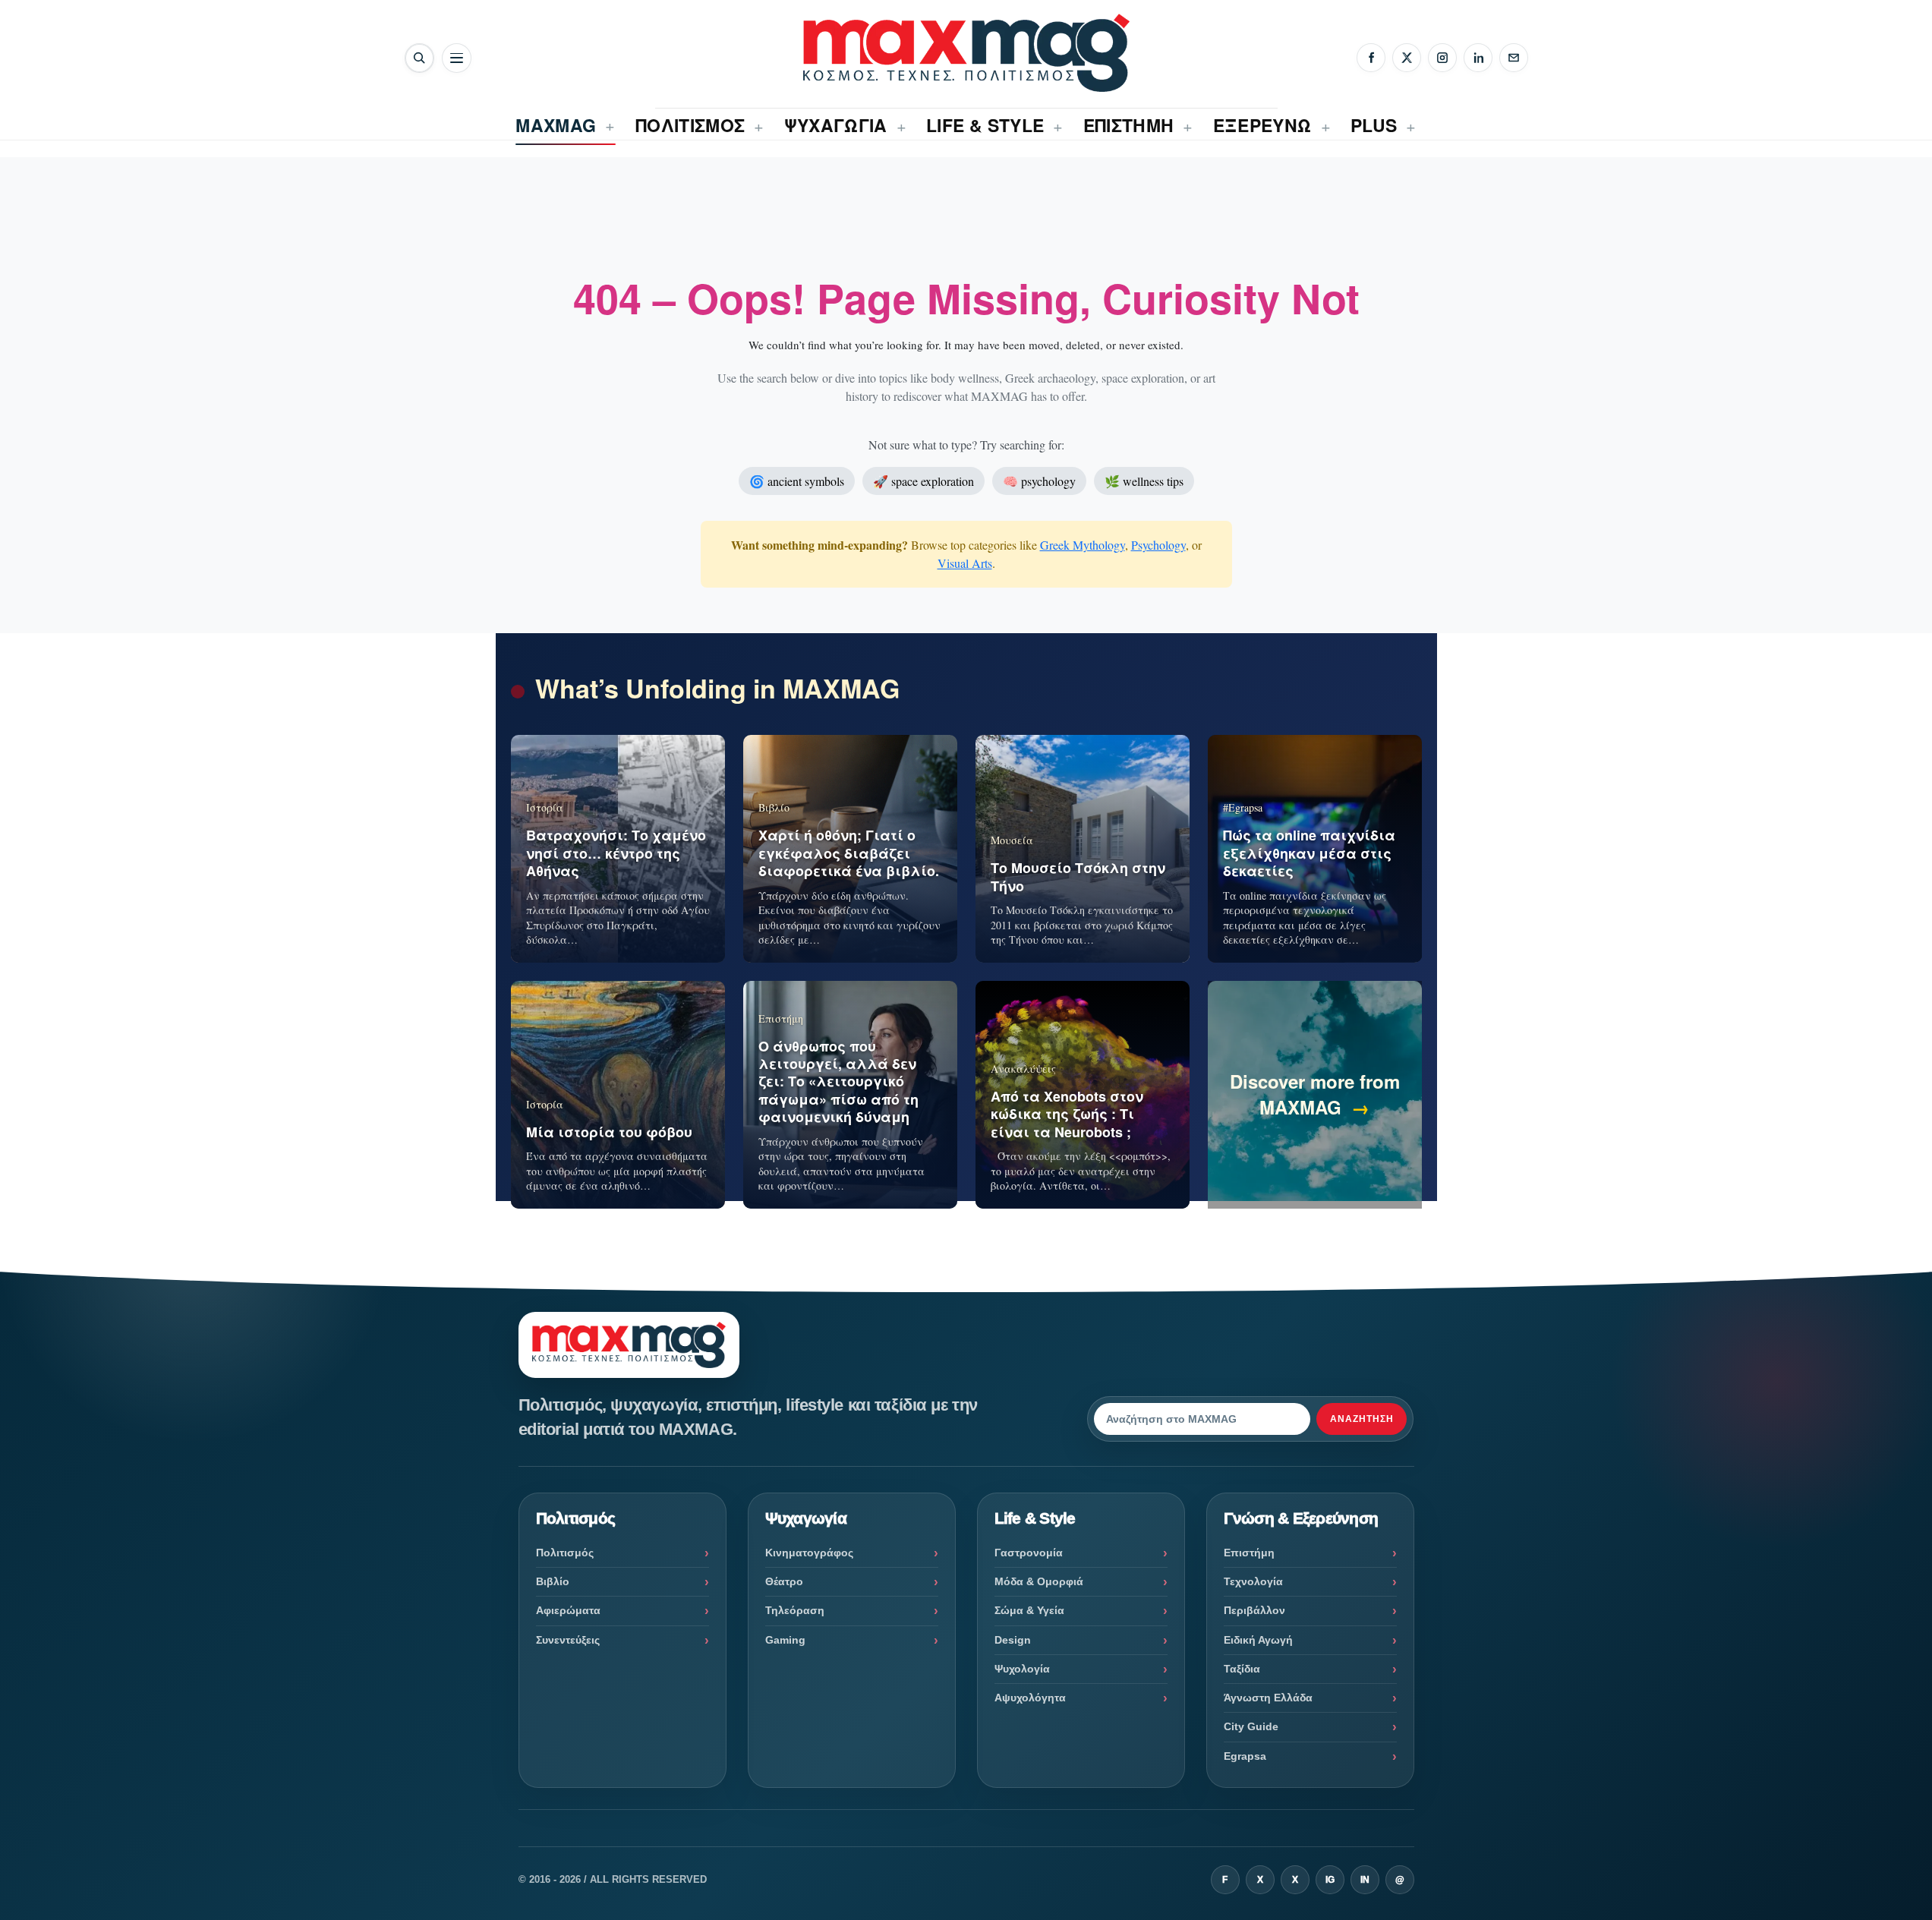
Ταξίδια (1242, 1669)
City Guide (1251, 1726)
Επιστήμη (1249, 1553)
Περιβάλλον (1254, 1610)
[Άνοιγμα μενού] (457, 58)
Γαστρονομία (1029, 1553)
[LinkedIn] (1478, 58)
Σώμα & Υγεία (1029, 1610)
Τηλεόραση (795, 1610)
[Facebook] (1371, 58)
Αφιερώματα (568, 1610)
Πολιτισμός (565, 1553)
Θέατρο (784, 1581)
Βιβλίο (553, 1581)
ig (1330, 1880)
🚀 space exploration (923, 481)
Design (1013, 1640)
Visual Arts (965, 563)
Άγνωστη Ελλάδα (1268, 1698)
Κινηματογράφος (809, 1553)
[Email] (1514, 58)
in (1365, 1880)
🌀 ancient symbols (797, 481)
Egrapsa (1245, 1756)
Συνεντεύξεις (568, 1640)
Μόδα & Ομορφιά (1039, 1581)
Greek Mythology (1083, 545)
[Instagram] (1442, 58)
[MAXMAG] (966, 53)
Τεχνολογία (1253, 1581)
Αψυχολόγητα (1030, 1698)
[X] (1407, 58)
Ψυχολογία (1022, 1669)
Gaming (785, 1640)
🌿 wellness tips (1144, 481)
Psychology (1158, 545)
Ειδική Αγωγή (1258, 1640)
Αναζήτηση (1362, 1419)
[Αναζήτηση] (419, 58)
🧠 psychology (1039, 481)
